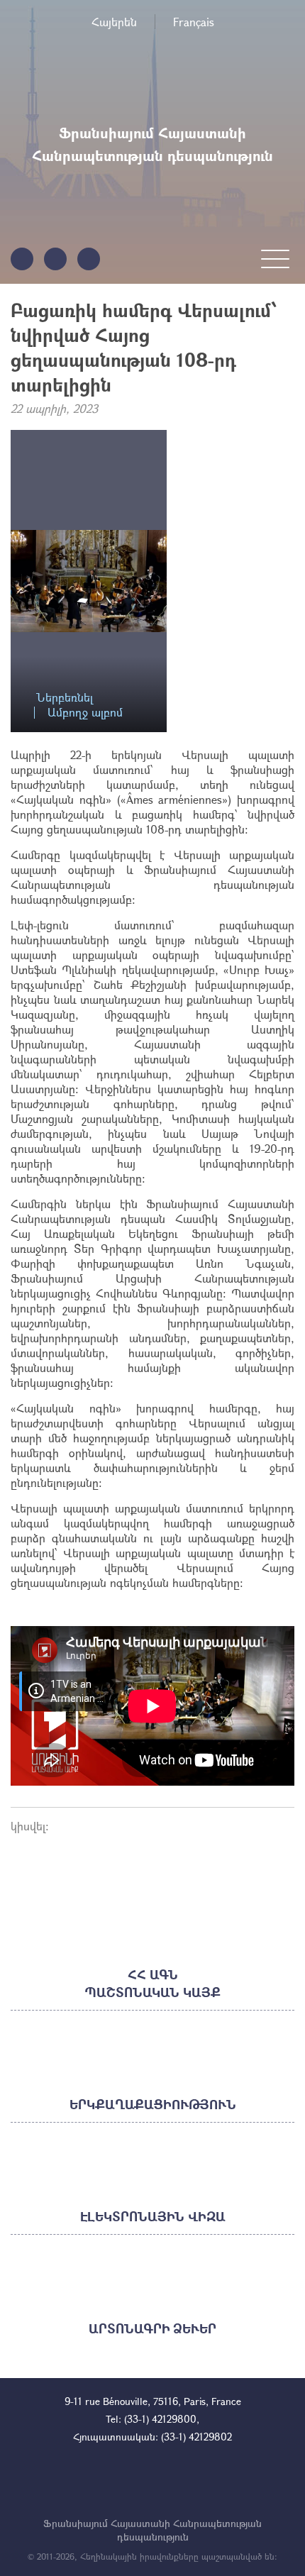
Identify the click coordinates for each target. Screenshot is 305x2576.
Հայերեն (114, 22)
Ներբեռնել (65, 698)
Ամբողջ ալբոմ (85, 713)
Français (194, 22)
